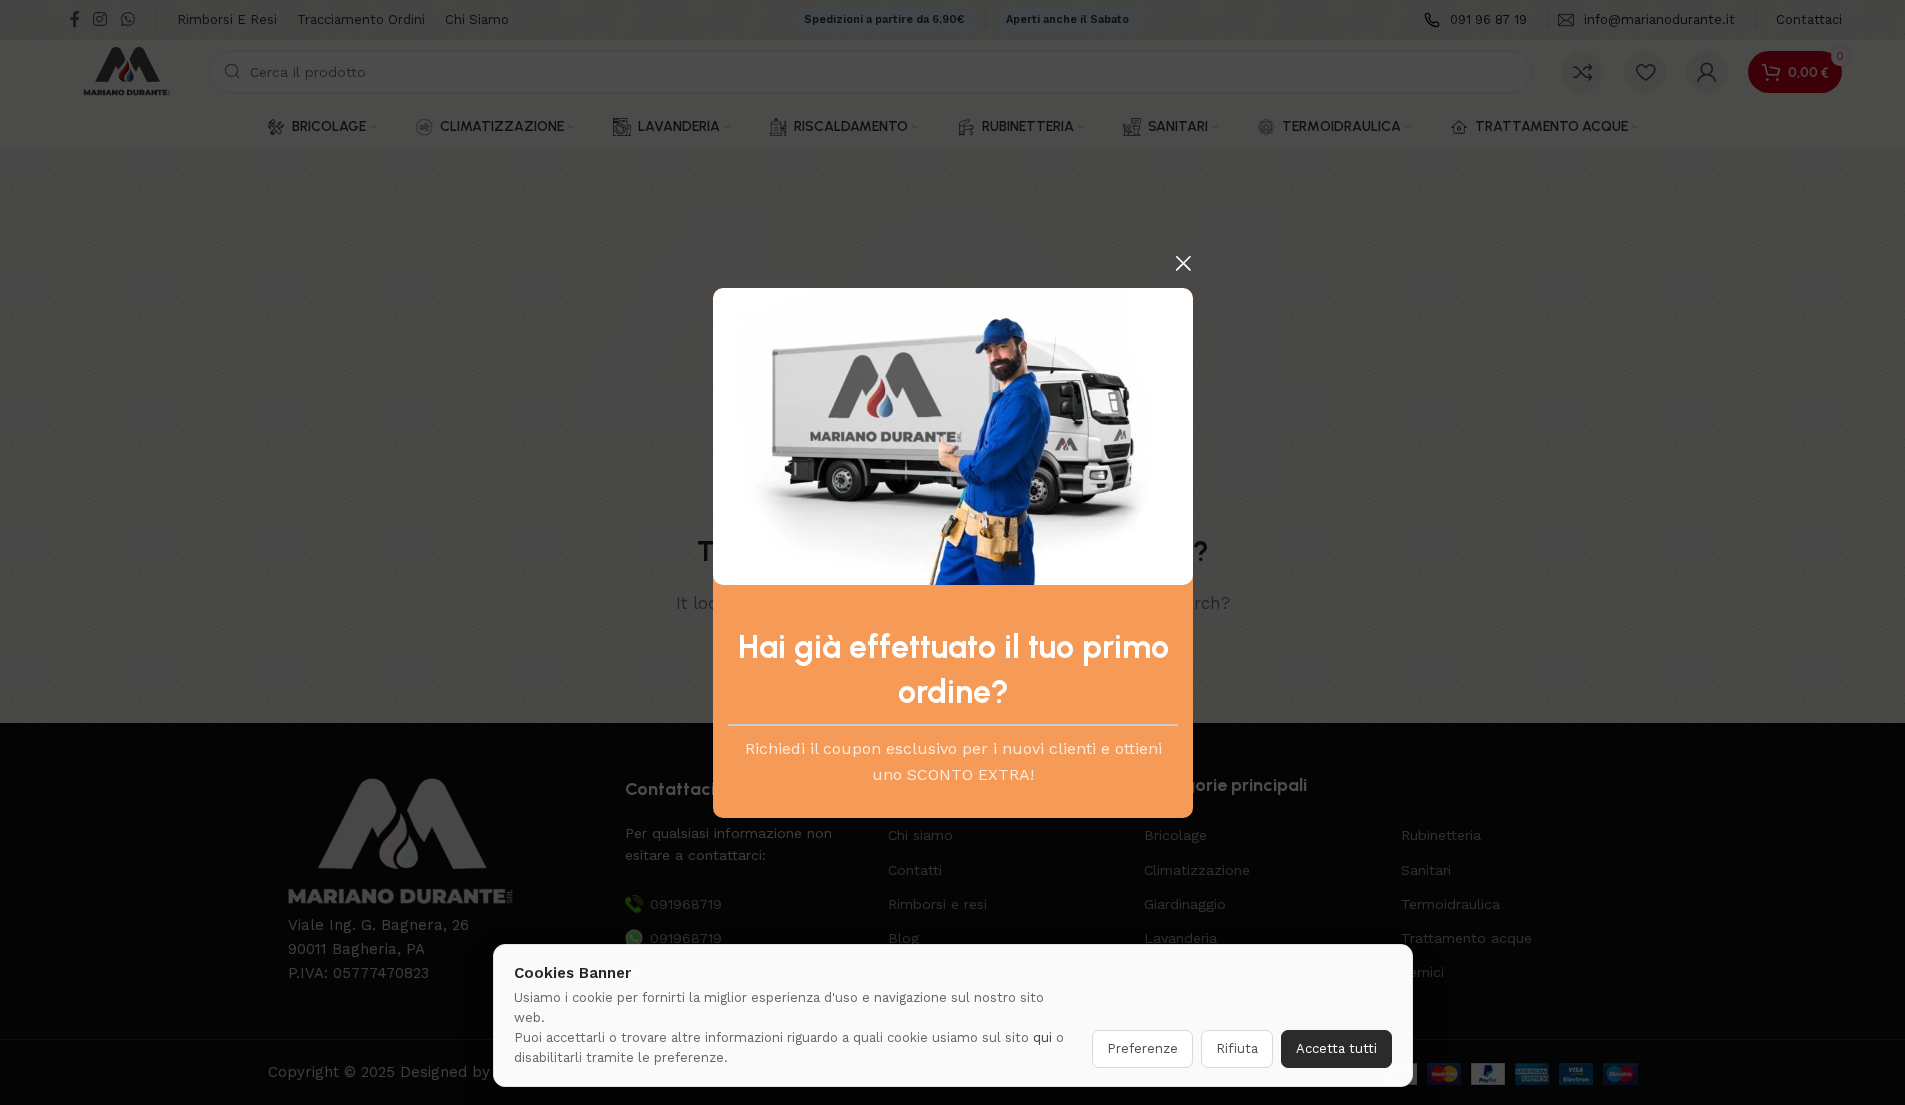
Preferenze (1142, 1048)
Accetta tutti (1336, 1048)
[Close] (1183, 263)
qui (1042, 1037)
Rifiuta (1237, 1048)
